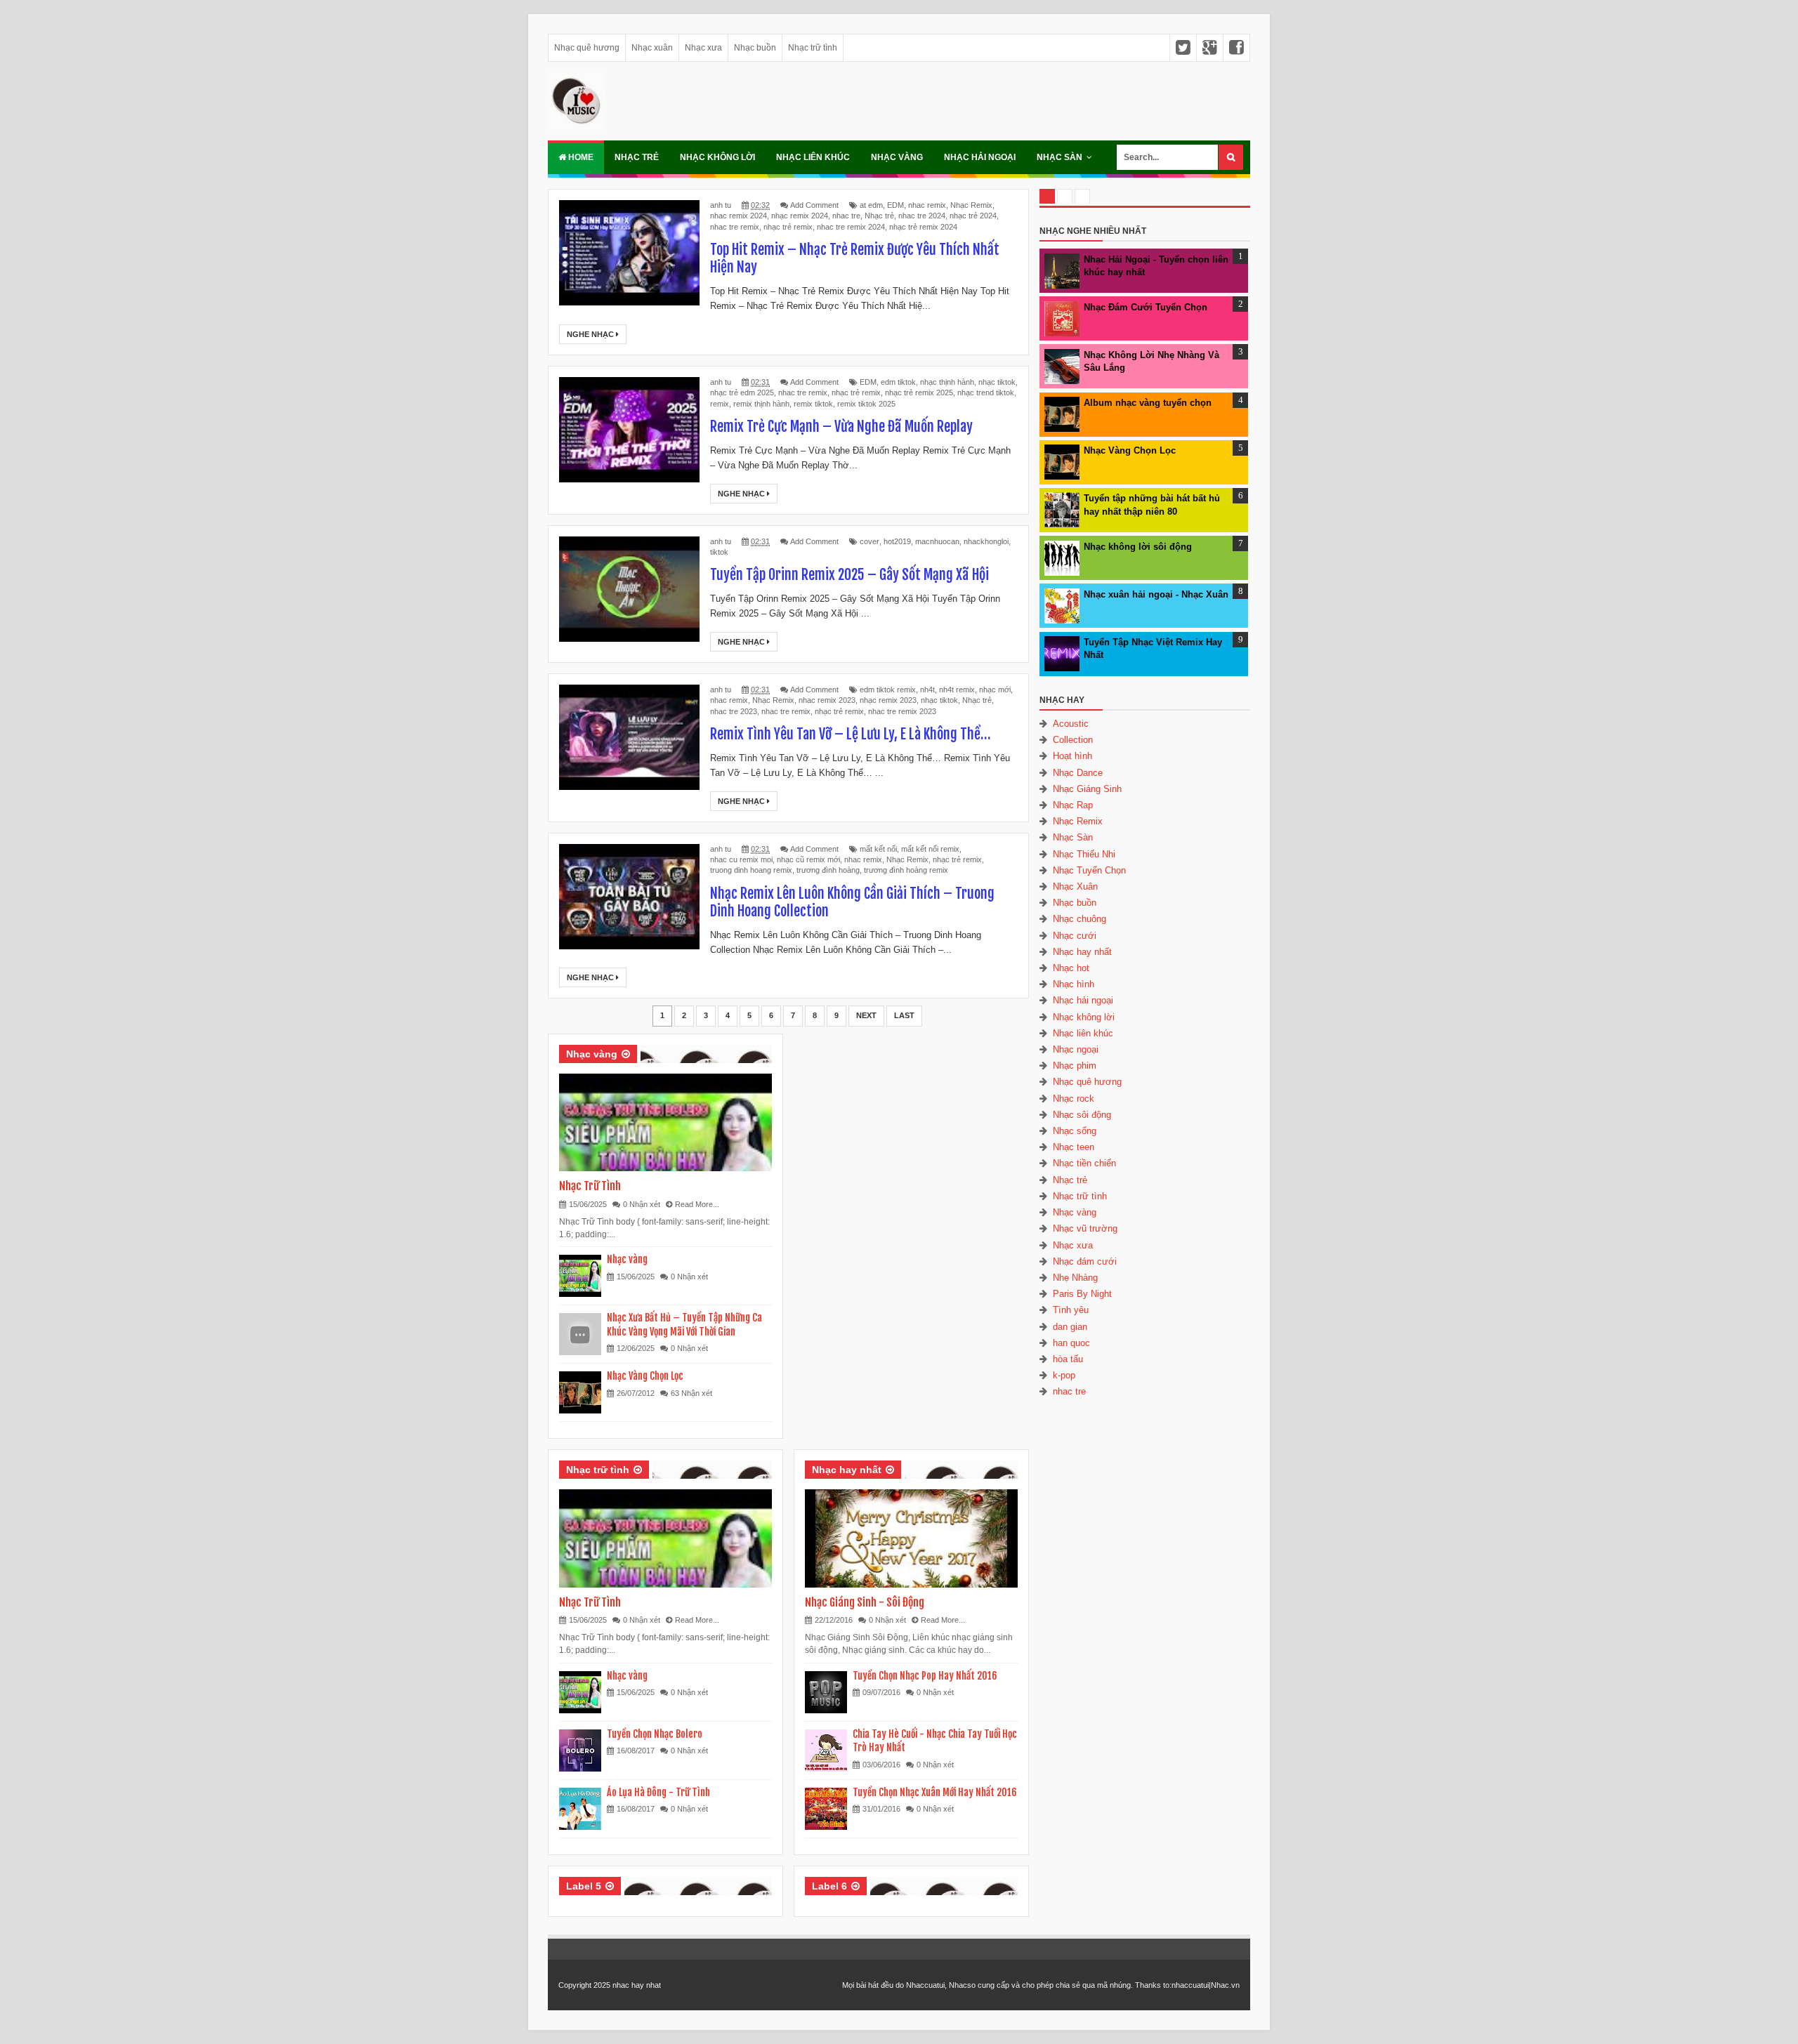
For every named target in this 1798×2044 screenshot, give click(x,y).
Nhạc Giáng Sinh (1087, 789)
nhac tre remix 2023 (902, 711)
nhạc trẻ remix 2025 (919, 393)
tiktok (719, 552)
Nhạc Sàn (1059, 157)
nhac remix (927, 205)
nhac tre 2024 (922, 216)
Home (580, 157)
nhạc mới (995, 690)
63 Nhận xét (691, 1393)
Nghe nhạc (591, 334)
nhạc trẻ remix (788, 227)
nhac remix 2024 (739, 216)
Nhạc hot (1071, 968)
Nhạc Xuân (1075, 886)
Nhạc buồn (755, 48)
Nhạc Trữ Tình (590, 1186)
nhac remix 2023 (827, 700)
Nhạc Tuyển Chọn (1089, 870)
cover (870, 541)
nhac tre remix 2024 (851, 227)
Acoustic (1071, 724)
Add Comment (814, 205)
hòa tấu (1068, 1359)
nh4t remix (957, 690)
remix (720, 404)
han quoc (1071, 1343)
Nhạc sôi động (1082, 1115)
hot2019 (897, 541)
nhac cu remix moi (741, 859)
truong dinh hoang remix (751, 870)
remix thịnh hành (761, 404)
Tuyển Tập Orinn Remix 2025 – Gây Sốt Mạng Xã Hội (849, 575)
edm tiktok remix (888, 690)
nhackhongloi (986, 541)
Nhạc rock (1074, 1099)
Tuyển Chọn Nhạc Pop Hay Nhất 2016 (925, 1676)
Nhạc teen (1074, 1147)
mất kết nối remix (930, 849)
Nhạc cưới (1075, 936)
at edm (871, 205)
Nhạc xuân (652, 48)
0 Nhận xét (642, 1204)
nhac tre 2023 (734, 711)
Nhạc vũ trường (1085, 1228)
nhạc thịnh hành (947, 382)
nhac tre (846, 216)
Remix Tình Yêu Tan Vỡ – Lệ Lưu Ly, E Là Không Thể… (850, 734)
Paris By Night (1082, 1294)
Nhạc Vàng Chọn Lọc (645, 1376)
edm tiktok (898, 382)
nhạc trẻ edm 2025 (742, 393)
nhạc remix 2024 (800, 216)
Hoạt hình (1072, 756)
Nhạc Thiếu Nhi (1084, 854)
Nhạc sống (1075, 1131)
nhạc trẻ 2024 (973, 216)
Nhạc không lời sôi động (1138, 547)
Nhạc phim (1075, 1066)
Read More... (697, 1204)
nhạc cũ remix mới (808, 859)
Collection (1073, 740)
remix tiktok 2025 (866, 404)
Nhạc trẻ (637, 157)
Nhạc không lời (717, 157)
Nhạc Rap (1073, 805)
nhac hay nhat (637, 1985)
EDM (895, 205)
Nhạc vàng (897, 157)
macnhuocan (937, 541)
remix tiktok (813, 404)
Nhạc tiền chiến (1084, 1163)
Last (904, 1015)
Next (866, 1015)
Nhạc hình (1074, 984)
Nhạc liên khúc (813, 157)
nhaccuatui (1190, 1985)
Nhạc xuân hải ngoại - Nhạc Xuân (1156, 594)
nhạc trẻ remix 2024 (923, 227)
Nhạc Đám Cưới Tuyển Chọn (1146, 307)
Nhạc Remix (971, 205)
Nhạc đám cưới (1085, 1261)
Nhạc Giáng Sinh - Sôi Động (865, 1602)
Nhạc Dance (1078, 773)
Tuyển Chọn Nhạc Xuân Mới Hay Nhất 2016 (935, 1792)
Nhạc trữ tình (813, 48)
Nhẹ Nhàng (1075, 1278)
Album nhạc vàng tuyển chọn (1148, 403)
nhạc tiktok (997, 382)
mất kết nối (878, 849)
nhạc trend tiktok (986, 393)
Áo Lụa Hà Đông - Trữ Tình (658, 1792)
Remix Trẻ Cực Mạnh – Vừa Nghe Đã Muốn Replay (841, 427)
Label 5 (584, 1886)
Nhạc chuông (1080, 919)
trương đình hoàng (828, 870)
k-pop (1064, 1375)
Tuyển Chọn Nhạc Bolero (655, 1734)
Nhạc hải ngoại (980, 157)
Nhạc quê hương (587, 48)
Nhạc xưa (703, 48)
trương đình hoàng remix (906, 870)
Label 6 (829, 1886)
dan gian (1070, 1327)
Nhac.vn (1225, 1985)
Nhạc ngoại (1076, 1049)
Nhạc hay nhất (847, 1470)
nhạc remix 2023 (888, 700)
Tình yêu (1071, 1310)
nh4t (927, 690)
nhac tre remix (735, 227)
